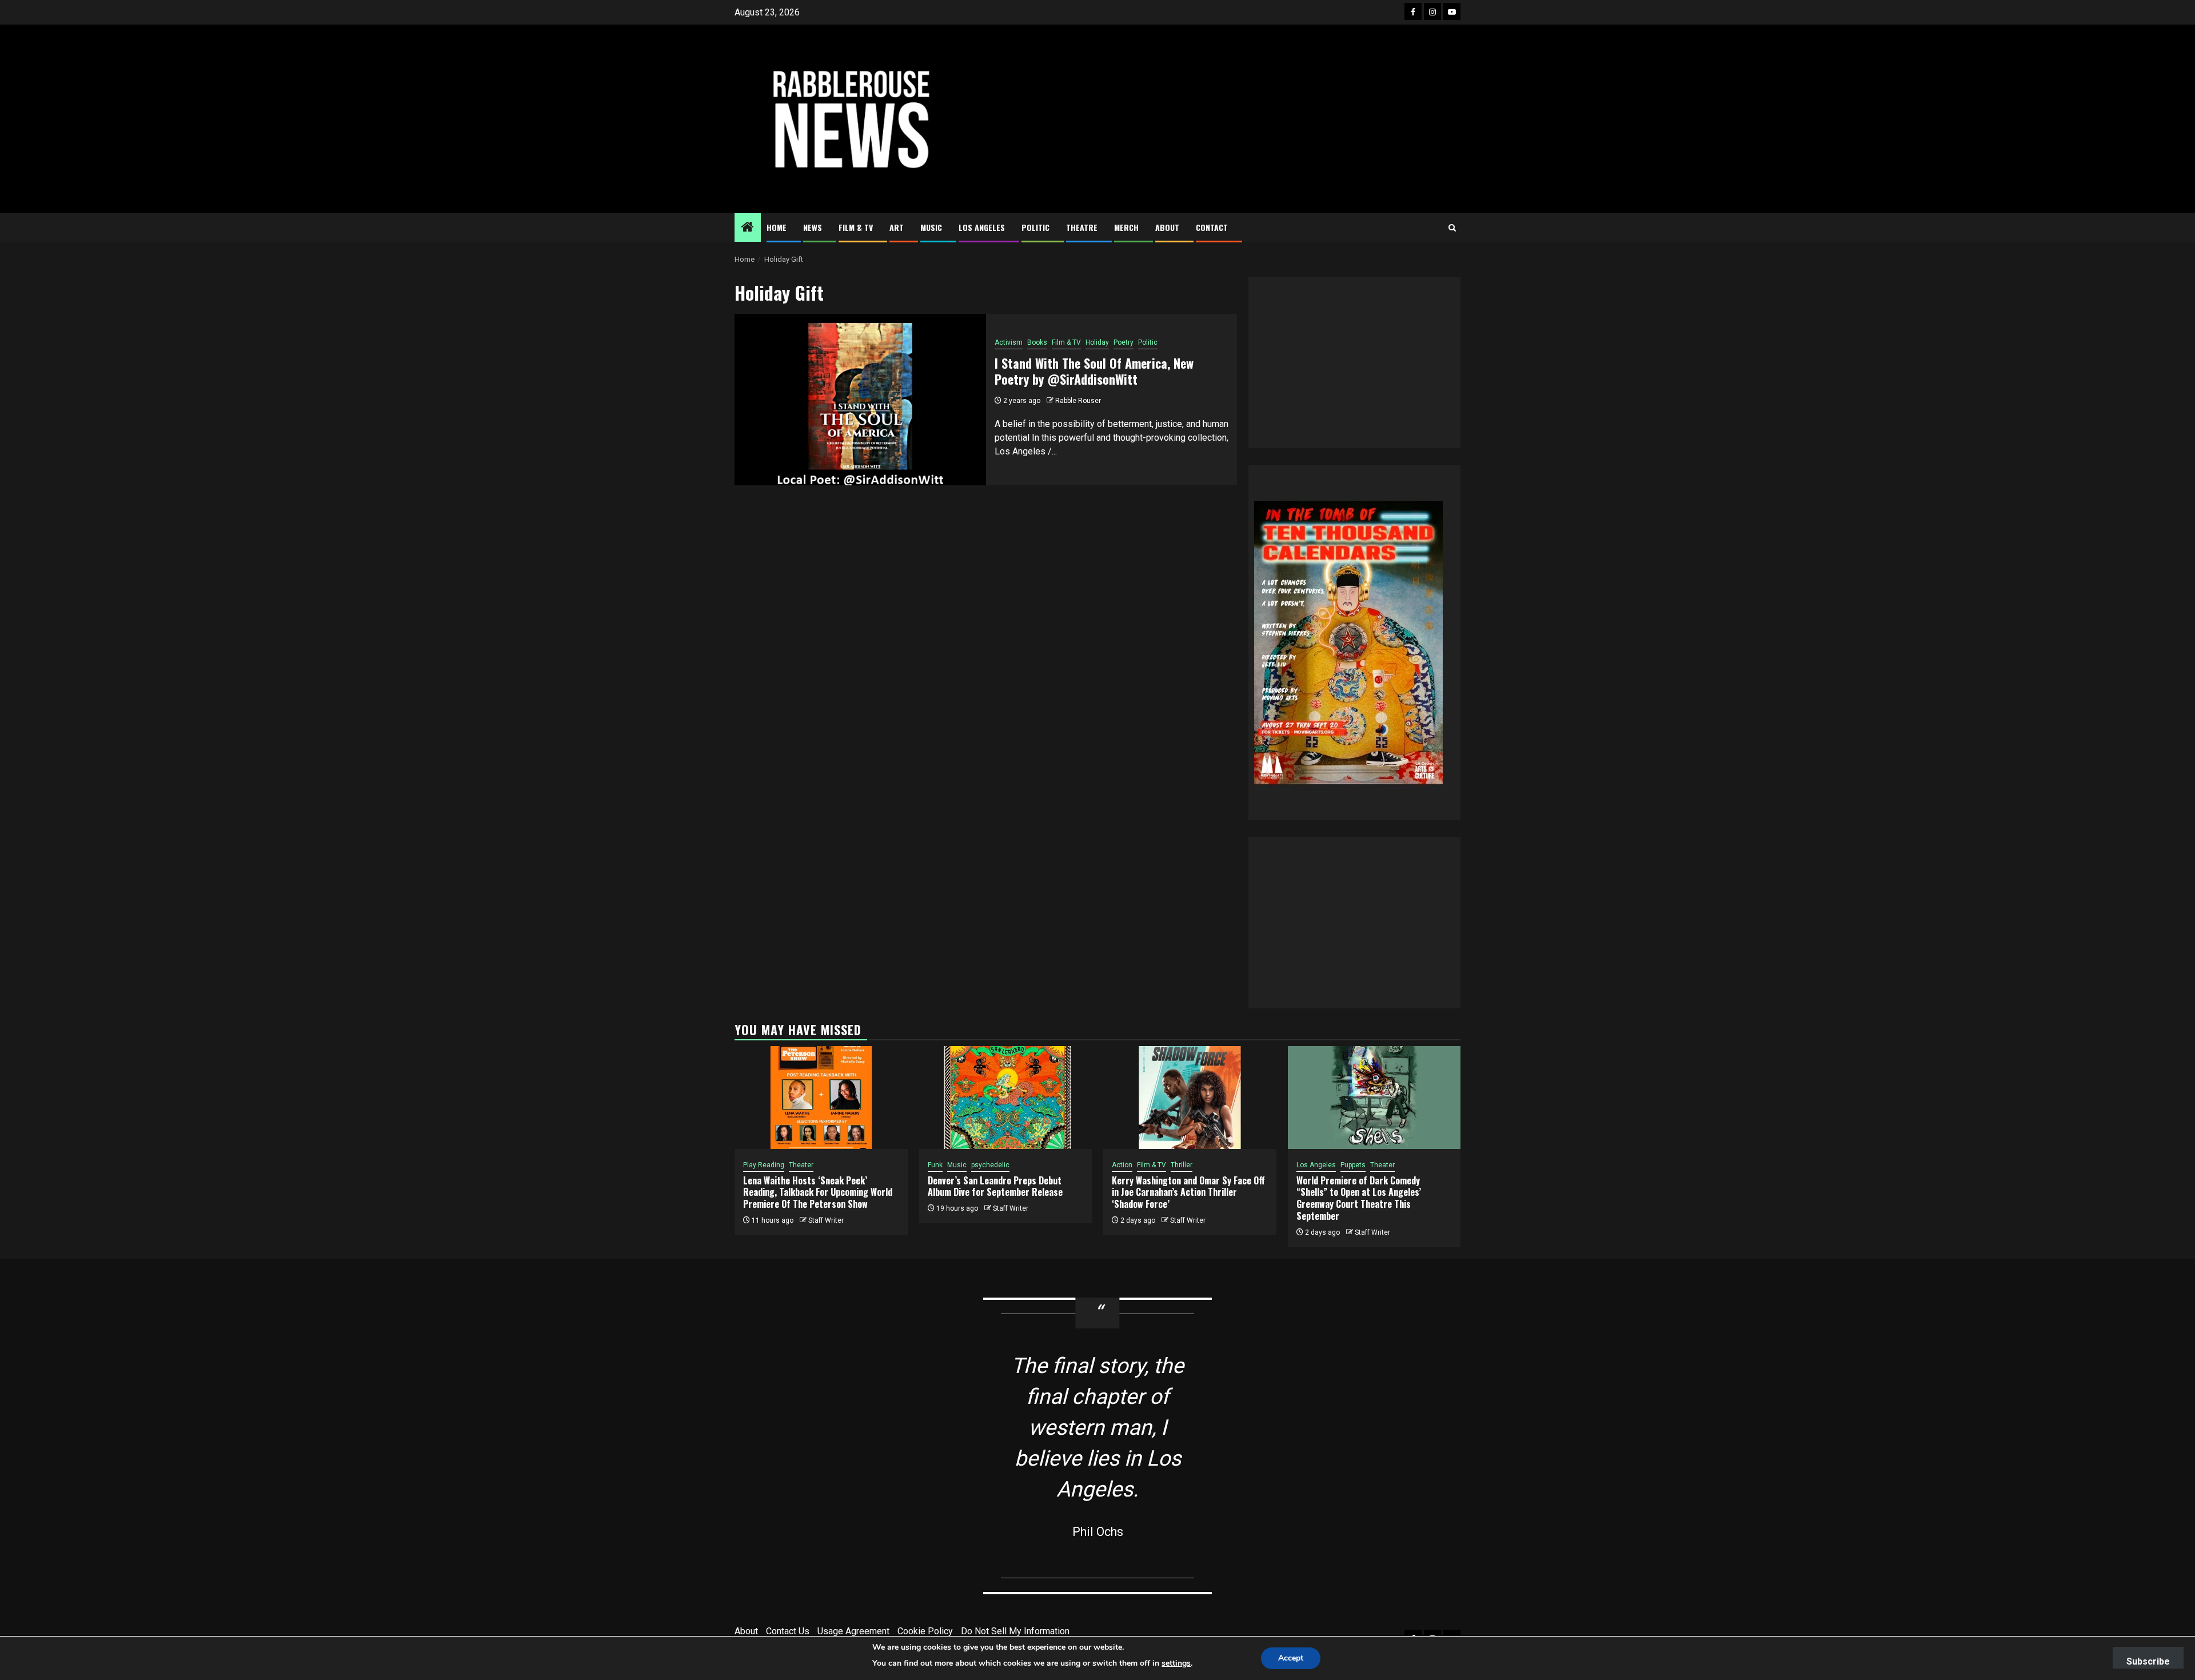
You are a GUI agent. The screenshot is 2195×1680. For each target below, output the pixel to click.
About (1167, 227)
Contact (1212, 227)
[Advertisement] (1220, 119)
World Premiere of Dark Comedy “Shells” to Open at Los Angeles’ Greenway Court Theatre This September (1359, 1198)
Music (931, 227)
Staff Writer (826, 1220)
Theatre (1082, 227)
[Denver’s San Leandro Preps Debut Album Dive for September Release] (1006, 1098)
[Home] (748, 228)
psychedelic (990, 1165)
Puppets (1353, 1165)
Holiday (1097, 342)
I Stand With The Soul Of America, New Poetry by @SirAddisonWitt (1094, 371)
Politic (1035, 227)
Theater (801, 1165)
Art (897, 227)
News (813, 227)
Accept (1291, 1658)
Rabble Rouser (1078, 401)
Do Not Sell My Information (1015, 1631)
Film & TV (856, 227)
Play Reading (764, 1165)
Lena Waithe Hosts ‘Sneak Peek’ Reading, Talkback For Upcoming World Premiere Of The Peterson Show (818, 1192)
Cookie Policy (925, 1631)
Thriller (1182, 1165)
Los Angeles (982, 227)
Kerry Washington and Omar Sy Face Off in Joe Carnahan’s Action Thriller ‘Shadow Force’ (1188, 1192)
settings (1176, 1663)
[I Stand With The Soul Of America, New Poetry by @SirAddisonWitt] (860, 400)
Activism (1009, 342)
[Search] (1452, 228)
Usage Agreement (853, 1631)
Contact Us (788, 1631)
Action (1122, 1165)
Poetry (1124, 342)
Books (1037, 342)
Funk (935, 1165)
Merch (1126, 227)
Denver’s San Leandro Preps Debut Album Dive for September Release (995, 1186)
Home (777, 227)
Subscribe (2148, 1661)
